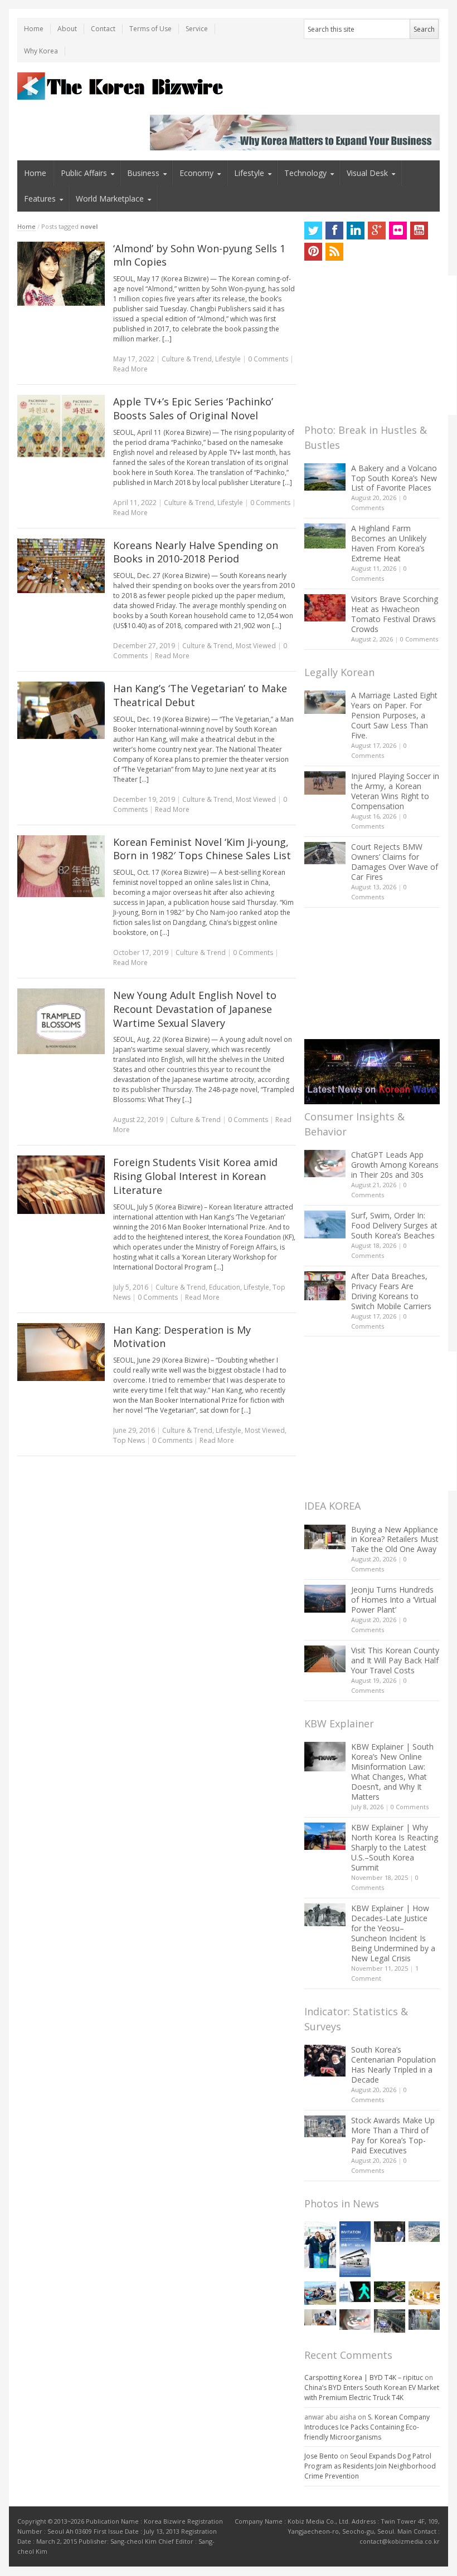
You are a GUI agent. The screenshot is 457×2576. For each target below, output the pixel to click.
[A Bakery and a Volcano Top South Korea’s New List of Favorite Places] (325, 477)
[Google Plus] (377, 231)
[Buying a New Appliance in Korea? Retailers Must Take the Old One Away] (325, 1537)
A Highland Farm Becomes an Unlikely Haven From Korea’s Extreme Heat (389, 543)
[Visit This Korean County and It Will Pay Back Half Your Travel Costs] (325, 1659)
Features (40, 199)
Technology (305, 173)
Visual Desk (367, 173)
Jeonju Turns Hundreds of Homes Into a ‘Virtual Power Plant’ (394, 1600)
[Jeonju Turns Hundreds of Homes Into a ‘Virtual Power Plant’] (325, 1598)
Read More (130, 369)
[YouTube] (419, 231)
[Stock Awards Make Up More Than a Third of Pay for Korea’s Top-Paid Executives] (325, 2126)
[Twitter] (313, 231)
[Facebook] (334, 231)
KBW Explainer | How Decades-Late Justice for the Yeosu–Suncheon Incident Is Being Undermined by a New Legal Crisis (393, 1933)
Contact (103, 29)
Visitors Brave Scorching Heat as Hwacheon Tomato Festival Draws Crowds (395, 614)
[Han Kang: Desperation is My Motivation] (61, 1352)
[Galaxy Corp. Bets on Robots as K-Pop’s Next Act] (390, 2292)
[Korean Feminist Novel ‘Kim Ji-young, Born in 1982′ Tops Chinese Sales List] (61, 866)
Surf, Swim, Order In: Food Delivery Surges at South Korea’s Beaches (394, 1225)
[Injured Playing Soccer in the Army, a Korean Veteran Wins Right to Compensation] (325, 783)
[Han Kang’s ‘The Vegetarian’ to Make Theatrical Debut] (61, 710)
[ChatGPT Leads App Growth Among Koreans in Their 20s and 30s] (325, 1164)
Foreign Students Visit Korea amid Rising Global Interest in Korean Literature (195, 1176)
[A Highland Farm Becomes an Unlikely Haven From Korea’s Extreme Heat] (325, 536)
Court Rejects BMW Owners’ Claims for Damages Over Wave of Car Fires (395, 862)
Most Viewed (256, 646)
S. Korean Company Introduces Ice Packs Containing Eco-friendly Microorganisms (367, 2427)
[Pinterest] (313, 252)
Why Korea (41, 51)
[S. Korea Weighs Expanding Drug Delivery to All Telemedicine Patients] (320, 2318)
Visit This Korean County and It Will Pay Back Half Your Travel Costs (395, 1660)
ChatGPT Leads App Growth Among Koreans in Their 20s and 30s (395, 1165)
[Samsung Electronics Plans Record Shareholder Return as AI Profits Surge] (355, 2292)
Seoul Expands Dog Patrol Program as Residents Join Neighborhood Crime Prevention (370, 2466)
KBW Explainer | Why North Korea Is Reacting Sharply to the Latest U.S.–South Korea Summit (395, 1847)
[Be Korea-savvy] (122, 86)
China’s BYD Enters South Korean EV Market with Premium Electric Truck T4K (372, 2393)
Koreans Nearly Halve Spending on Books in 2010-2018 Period (196, 552)
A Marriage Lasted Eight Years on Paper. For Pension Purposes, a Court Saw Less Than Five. (394, 715)
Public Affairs (84, 173)
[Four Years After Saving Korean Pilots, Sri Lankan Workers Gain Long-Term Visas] (320, 2293)
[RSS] (334, 252)
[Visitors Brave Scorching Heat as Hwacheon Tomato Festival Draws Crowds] (325, 608)
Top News (129, 1440)
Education (225, 1287)
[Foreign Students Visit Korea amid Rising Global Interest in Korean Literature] (61, 1184)
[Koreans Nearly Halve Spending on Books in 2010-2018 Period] (61, 566)
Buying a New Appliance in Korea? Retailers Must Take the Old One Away (395, 1539)
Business (143, 173)
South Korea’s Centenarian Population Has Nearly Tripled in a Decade (393, 2065)
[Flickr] (398, 231)
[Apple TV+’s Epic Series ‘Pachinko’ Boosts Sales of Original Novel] (61, 426)
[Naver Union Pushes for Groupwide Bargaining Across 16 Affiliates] (390, 2321)
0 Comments (419, 639)
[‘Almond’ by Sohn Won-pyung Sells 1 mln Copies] (61, 274)
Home (34, 29)
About (67, 29)
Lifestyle (249, 173)
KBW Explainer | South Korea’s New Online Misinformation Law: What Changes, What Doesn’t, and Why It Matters (392, 1772)
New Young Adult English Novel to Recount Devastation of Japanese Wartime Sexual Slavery (195, 1009)
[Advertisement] (380, 345)
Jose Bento (321, 2456)
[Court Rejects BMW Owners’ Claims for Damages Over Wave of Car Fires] (325, 853)
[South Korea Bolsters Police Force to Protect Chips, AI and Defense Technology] (424, 2320)
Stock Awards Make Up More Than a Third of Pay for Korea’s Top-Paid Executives (393, 2135)
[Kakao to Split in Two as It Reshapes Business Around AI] (390, 2232)
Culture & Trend (187, 359)
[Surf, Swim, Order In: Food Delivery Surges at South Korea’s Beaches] (325, 1225)
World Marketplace (110, 199)
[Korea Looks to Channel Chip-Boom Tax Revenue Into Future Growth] (424, 2232)
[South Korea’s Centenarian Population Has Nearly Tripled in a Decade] (325, 2061)
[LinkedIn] (356, 231)
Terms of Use (150, 29)
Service (197, 29)
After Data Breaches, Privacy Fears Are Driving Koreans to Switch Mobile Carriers (391, 1291)
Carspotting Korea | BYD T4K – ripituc (364, 2377)
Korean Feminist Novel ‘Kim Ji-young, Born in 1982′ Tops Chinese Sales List (202, 849)
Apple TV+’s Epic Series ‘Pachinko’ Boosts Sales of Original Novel (193, 408)
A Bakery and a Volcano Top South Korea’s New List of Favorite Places (394, 478)
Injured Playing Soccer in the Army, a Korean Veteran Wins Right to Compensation (395, 791)
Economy (196, 173)
